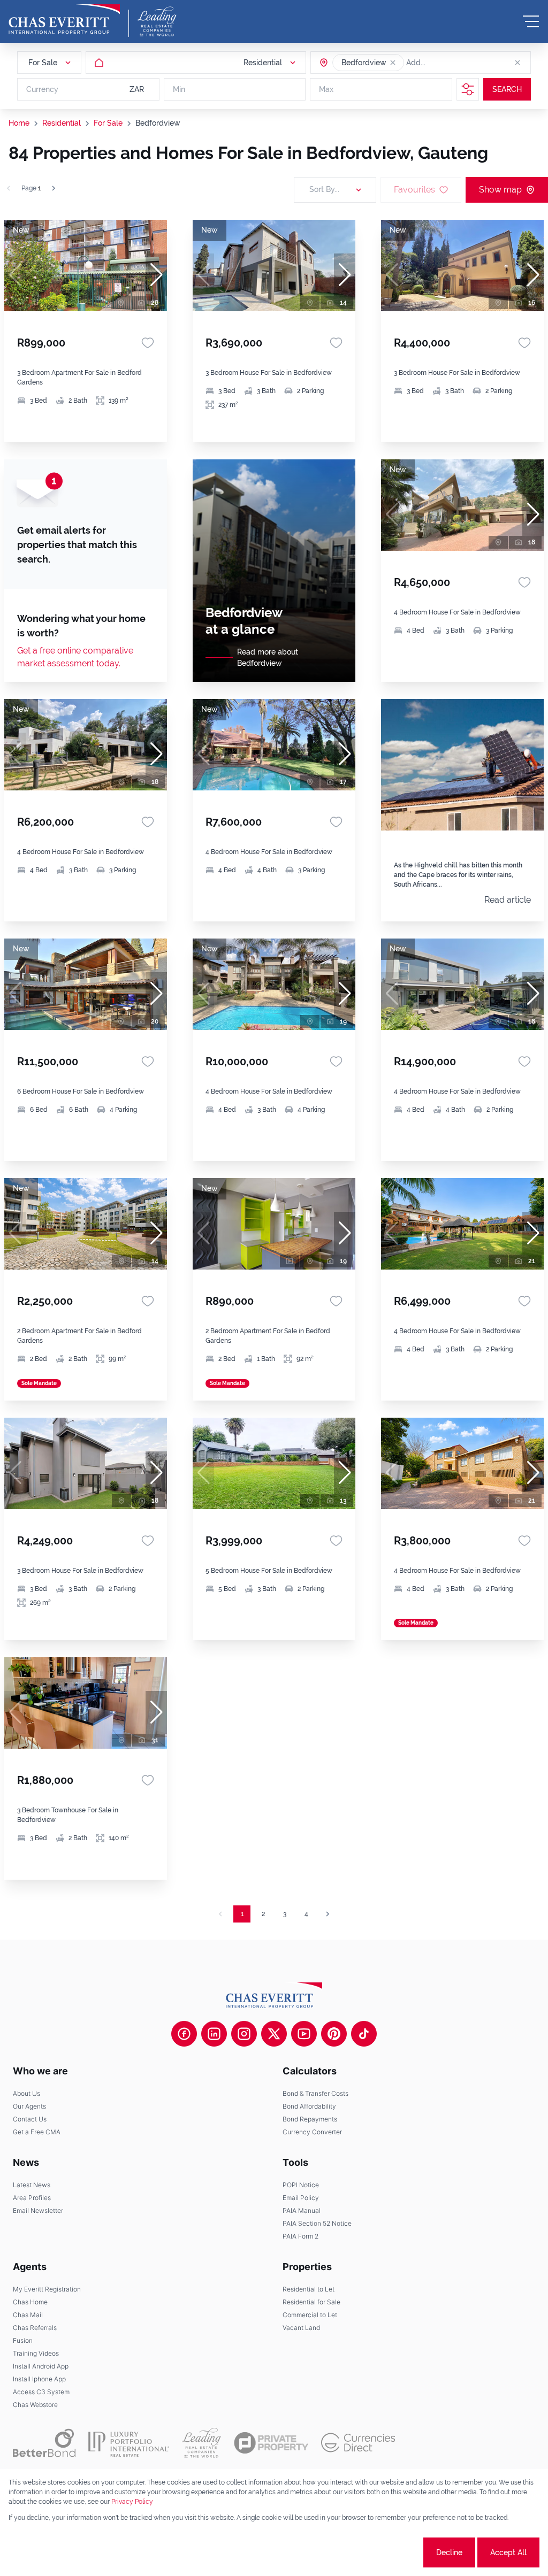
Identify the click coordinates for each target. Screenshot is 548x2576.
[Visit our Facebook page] (184, 2034)
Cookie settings (381, 2552)
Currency (42, 89)
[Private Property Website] (271, 2443)
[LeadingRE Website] (201, 2443)
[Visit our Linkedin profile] (214, 2034)
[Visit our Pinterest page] (334, 2034)
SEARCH (507, 89)
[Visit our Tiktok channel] (364, 2034)
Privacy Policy (132, 2502)
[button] (393, 63)
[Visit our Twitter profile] (274, 2034)
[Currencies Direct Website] (358, 2443)
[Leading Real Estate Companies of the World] (157, 21)
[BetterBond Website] (44, 2443)
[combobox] (447, 63)
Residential (62, 123)
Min (179, 89)
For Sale (108, 123)
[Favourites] (148, 343)
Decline (449, 2552)
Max (326, 89)
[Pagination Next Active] (54, 188)
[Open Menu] (531, 21)
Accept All (508, 2552)
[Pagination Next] (328, 1914)
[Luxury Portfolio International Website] (129, 2443)
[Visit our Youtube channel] (304, 2034)
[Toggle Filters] (468, 89)
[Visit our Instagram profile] (244, 2034)
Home (19, 123)
